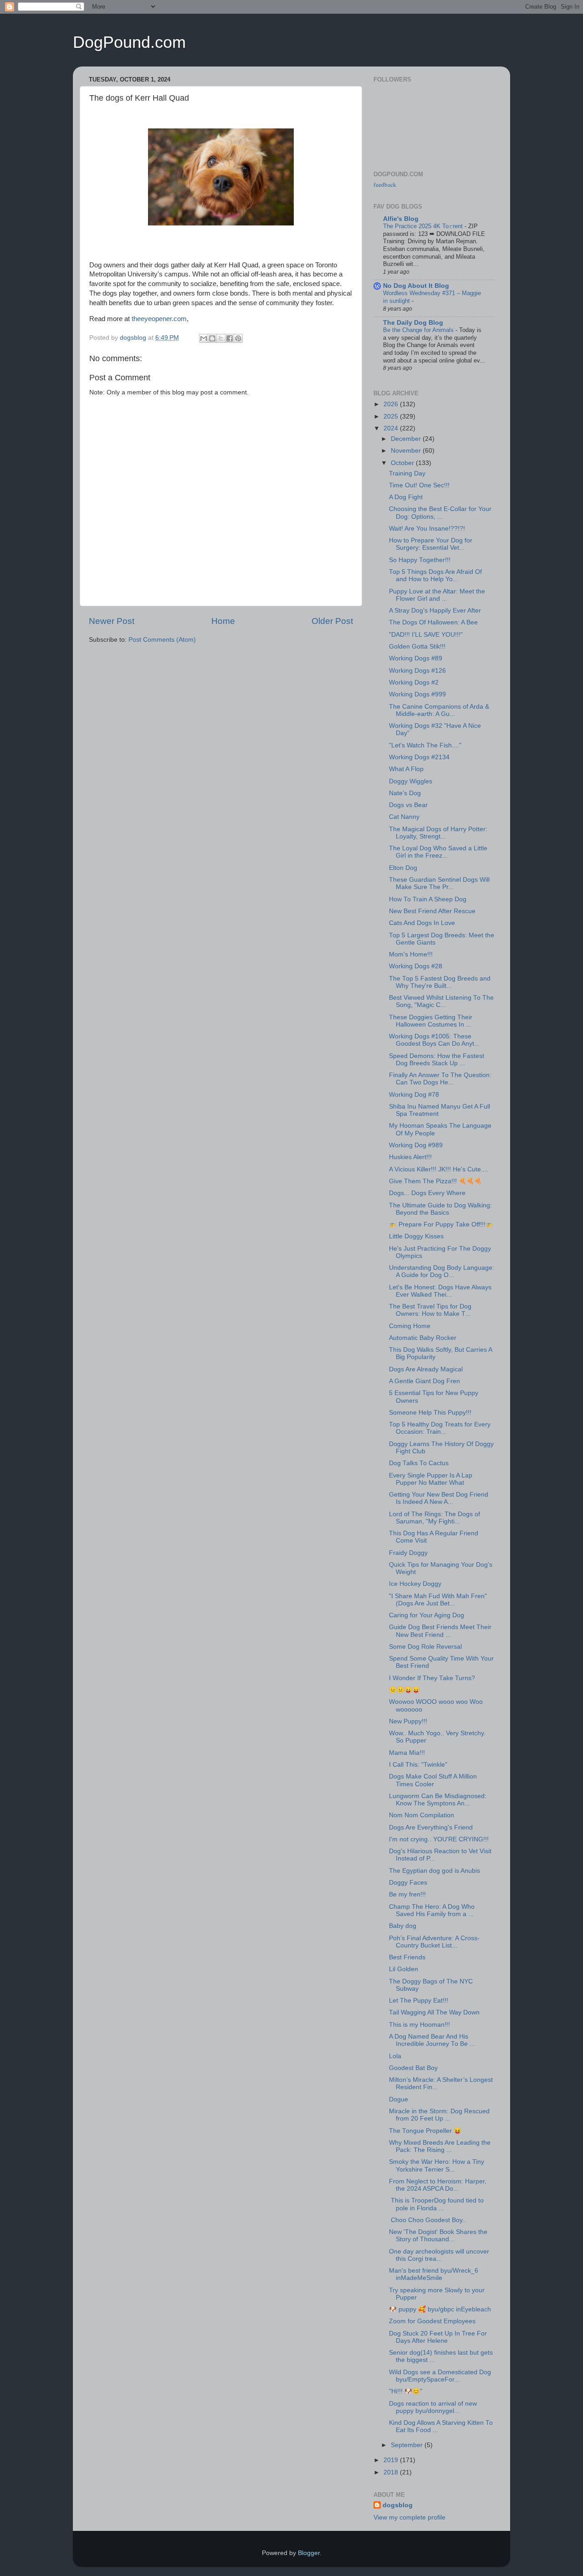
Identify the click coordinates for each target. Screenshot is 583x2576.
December (407, 439)
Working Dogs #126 (417, 671)
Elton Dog (403, 868)
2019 (392, 2460)
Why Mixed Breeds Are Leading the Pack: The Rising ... (440, 2146)
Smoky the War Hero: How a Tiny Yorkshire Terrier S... (437, 2165)
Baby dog (403, 1926)
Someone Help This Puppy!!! (430, 1413)
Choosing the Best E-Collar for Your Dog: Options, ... (440, 513)
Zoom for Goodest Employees (432, 2321)
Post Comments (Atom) (162, 640)
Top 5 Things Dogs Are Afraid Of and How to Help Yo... (435, 575)
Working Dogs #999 (417, 694)
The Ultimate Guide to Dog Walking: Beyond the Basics (440, 1209)
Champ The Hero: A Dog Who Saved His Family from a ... (432, 1910)
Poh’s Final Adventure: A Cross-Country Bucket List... (434, 1942)
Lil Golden (404, 1969)
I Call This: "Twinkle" (418, 1765)
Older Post (332, 621)
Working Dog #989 (416, 1145)
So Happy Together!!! (420, 560)
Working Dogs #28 (416, 966)
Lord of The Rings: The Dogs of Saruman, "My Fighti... (435, 1518)
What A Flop (406, 769)
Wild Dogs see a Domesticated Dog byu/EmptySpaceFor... (440, 2376)
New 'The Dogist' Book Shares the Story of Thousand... (438, 2236)
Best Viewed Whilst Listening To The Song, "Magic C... (441, 1001)
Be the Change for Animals (419, 330)
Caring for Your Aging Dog (427, 1615)
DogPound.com (129, 42)
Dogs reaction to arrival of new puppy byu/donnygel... (433, 2407)
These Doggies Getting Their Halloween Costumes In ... (431, 1021)
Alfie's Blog (401, 219)
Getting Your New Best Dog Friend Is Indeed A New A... (439, 1498)
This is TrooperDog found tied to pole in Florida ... (436, 2204)
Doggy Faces (408, 1883)
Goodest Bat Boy (413, 2068)
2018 (392, 2472)
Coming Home (410, 1326)
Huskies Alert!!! (410, 1157)
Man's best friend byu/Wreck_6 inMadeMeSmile (434, 2274)
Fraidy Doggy (408, 1553)
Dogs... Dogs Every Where (427, 1193)
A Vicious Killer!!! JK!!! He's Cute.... (439, 1169)
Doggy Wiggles (411, 781)
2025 (392, 417)
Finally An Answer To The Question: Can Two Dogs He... (440, 1079)
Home (223, 621)
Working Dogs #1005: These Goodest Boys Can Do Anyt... (434, 1040)
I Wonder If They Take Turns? (432, 1678)
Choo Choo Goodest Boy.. (427, 2220)
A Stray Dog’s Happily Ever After (435, 611)
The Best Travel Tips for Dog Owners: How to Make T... (430, 1310)
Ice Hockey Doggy (415, 1584)
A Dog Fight (406, 497)
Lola (395, 2056)
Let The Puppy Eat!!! (419, 2001)
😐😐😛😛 (404, 1690)
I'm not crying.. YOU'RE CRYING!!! (439, 1839)
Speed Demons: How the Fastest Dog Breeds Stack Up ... (437, 1060)
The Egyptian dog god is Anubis (435, 1871)
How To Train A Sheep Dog (428, 899)
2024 (392, 428)
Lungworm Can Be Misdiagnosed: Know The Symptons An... (438, 1800)
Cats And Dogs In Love (422, 923)
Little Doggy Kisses (416, 1236)
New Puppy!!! (408, 1721)
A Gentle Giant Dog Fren (424, 1381)
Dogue (399, 2099)
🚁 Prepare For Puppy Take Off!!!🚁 (441, 1224)
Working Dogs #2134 (419, 757)
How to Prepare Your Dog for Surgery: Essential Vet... (431, 544)
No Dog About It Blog (416, 286)
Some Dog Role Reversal (425, 1647)
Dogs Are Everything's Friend (431, 1827)
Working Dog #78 (414, 1095)
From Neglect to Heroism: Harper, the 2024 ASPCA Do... (438, 2185)
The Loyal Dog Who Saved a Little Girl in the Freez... (438, 852)
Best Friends (407, 1957)
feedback (385, 184)
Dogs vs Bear (408, 805)
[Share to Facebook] (230, 338)
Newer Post (112, 621)
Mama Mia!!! (407, 1753)
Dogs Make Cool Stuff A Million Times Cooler (433, 1780)
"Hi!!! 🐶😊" (406, 2391)
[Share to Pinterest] (238, 338)
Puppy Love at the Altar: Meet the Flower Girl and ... (437, 595)
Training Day (407, 473)
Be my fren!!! (407, 1894)
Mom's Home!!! (411, 954)
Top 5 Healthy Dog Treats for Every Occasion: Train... (440, 1428)
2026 (392, 404)
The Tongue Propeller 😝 (425, 2131)
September (408, 2445)
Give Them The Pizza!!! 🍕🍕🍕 (435, 1181)
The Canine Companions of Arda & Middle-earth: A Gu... (439, 710)
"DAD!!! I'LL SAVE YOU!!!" (426, 635)
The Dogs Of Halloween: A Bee (433, 622)
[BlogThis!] (212, 338)
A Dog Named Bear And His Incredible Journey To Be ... (432, 2040)
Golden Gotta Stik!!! (417, 647)
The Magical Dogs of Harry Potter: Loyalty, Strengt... (438, 833)
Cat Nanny (404, 817)
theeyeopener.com (159, 319)
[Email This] (204, 338)
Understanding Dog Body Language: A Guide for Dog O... (442, 1271)
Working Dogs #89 (416, 658)
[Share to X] (221, 338)
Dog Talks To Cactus (419, 1463)
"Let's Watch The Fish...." (425, 745)
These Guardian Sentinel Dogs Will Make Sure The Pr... (439, 883)
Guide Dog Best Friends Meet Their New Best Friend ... (440, 1631)
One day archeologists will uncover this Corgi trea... (439, 2255)
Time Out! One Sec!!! (419, 485)
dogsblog (398, 2505)
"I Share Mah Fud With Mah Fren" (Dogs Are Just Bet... (438, 1600)
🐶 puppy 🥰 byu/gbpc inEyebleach (440, 2309)
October (403, 463)
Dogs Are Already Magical (426, 1369)
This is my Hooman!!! (419, 2025)
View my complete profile (409, 2517)
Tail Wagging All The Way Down (434, 2012)
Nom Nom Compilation (422, 1815)
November (407, 451)
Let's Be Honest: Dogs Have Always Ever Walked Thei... (440, 1291)
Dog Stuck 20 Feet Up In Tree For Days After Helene (438, 2337)
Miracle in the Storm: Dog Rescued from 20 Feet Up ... (439, 2115)
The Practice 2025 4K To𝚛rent (424, 226)
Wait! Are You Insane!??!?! (427, 529)
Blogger (309, 2553)
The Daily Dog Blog (413, 323)
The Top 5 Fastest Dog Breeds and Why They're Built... (440, 982)
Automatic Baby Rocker (423, 1338)
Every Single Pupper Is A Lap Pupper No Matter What (431, 1479)
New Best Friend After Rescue (432, 911)
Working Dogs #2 (414, 682)
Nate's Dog (405, 793)
